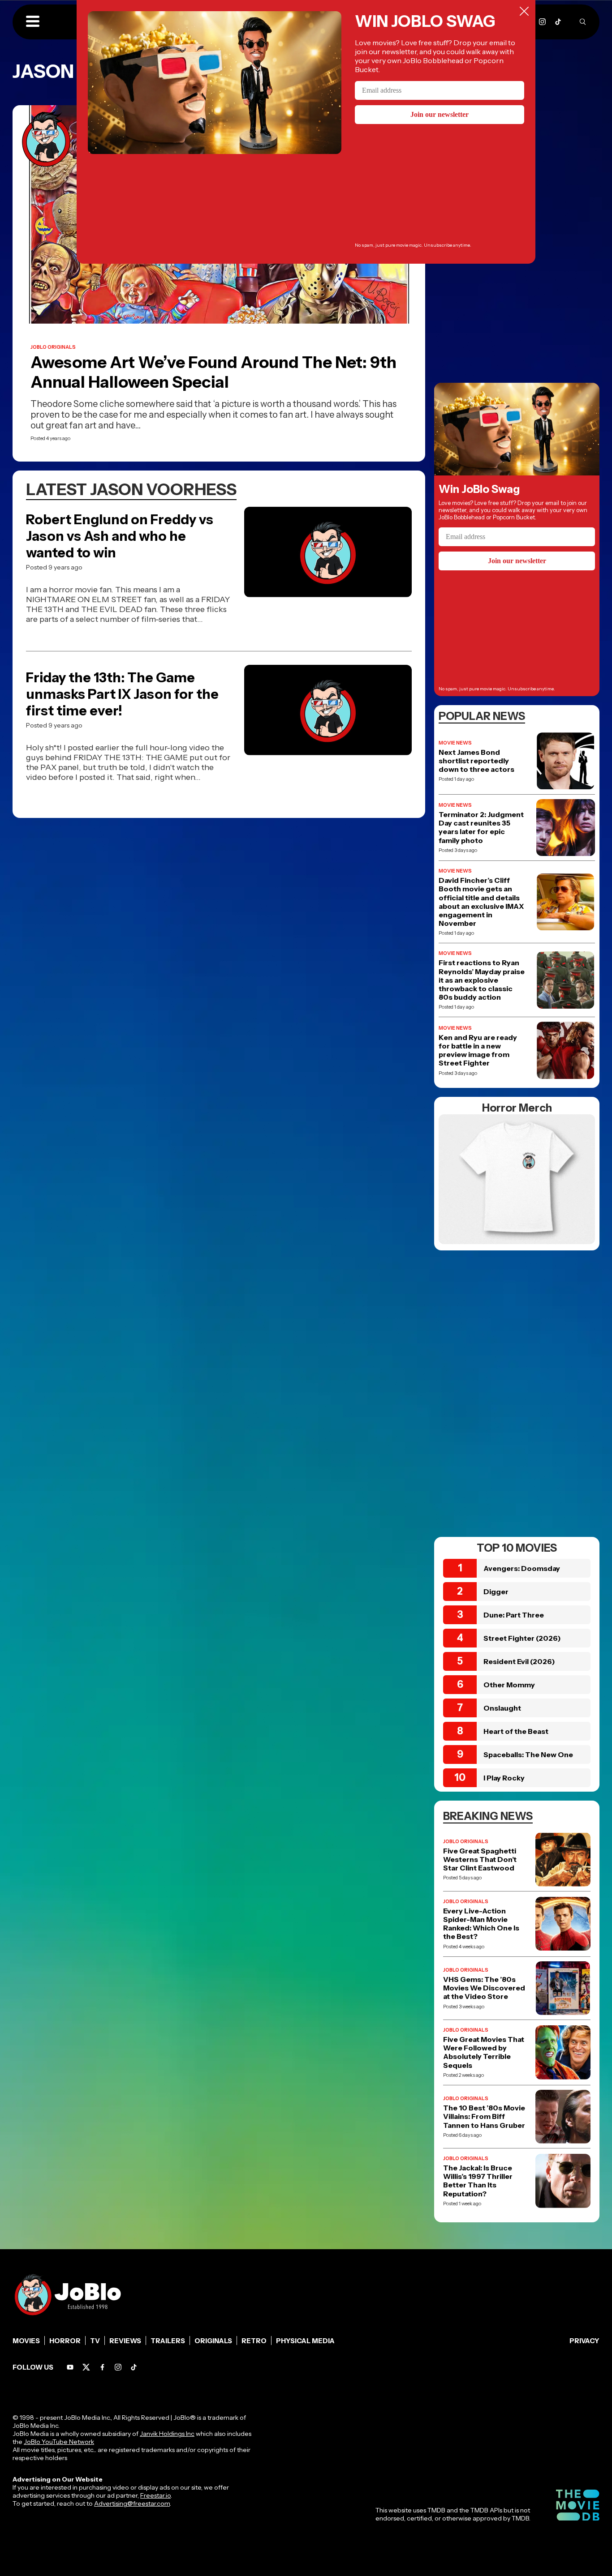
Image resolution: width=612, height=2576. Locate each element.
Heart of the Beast (516, 1731)
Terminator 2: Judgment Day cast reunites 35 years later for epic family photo (481, 828)
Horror (65, 2341)
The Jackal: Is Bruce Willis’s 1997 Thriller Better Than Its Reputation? (478, 2181)
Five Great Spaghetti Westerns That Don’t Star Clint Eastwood (480, 1859)
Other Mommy (509, 1685)
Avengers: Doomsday (522, 1568)
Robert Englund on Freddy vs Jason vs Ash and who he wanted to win (120, 536)
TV (95, 2341)
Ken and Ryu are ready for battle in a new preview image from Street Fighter (478, 1051)
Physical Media (305, 2341)
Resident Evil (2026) (519, 1661)
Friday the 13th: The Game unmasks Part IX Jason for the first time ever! (122, 694)
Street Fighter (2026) (522, 1638)
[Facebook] (102, 2367)
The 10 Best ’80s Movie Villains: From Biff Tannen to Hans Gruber (484, 2116)
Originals (213, 2341)
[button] (33, 22)
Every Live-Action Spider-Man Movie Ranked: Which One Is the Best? (481, 1924)
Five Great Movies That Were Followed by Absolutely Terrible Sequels (484, 2052)
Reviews (125, 2341)
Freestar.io (155, 2495)
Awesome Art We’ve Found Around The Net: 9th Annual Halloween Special (213, 372)
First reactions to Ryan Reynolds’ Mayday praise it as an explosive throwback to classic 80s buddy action (482, 980)
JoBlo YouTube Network (59, 2442)
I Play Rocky (504, 1778)
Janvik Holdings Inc (167, 2434)
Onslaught (502, 1708)
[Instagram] (542, 22)
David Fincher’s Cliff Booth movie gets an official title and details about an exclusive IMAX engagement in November (481, 902)
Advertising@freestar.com (132, 2503)
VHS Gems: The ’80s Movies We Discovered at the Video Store (484, 1988)
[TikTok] (558, 22)
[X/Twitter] (86, 2367)
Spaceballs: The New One (528, 1754)
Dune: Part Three (514, 1615)
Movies (26, 2341)
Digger (496, 1592)
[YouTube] (70, 2367)
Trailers (168, 2341)
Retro (254, 2341)
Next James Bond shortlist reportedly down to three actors (476, 761)
